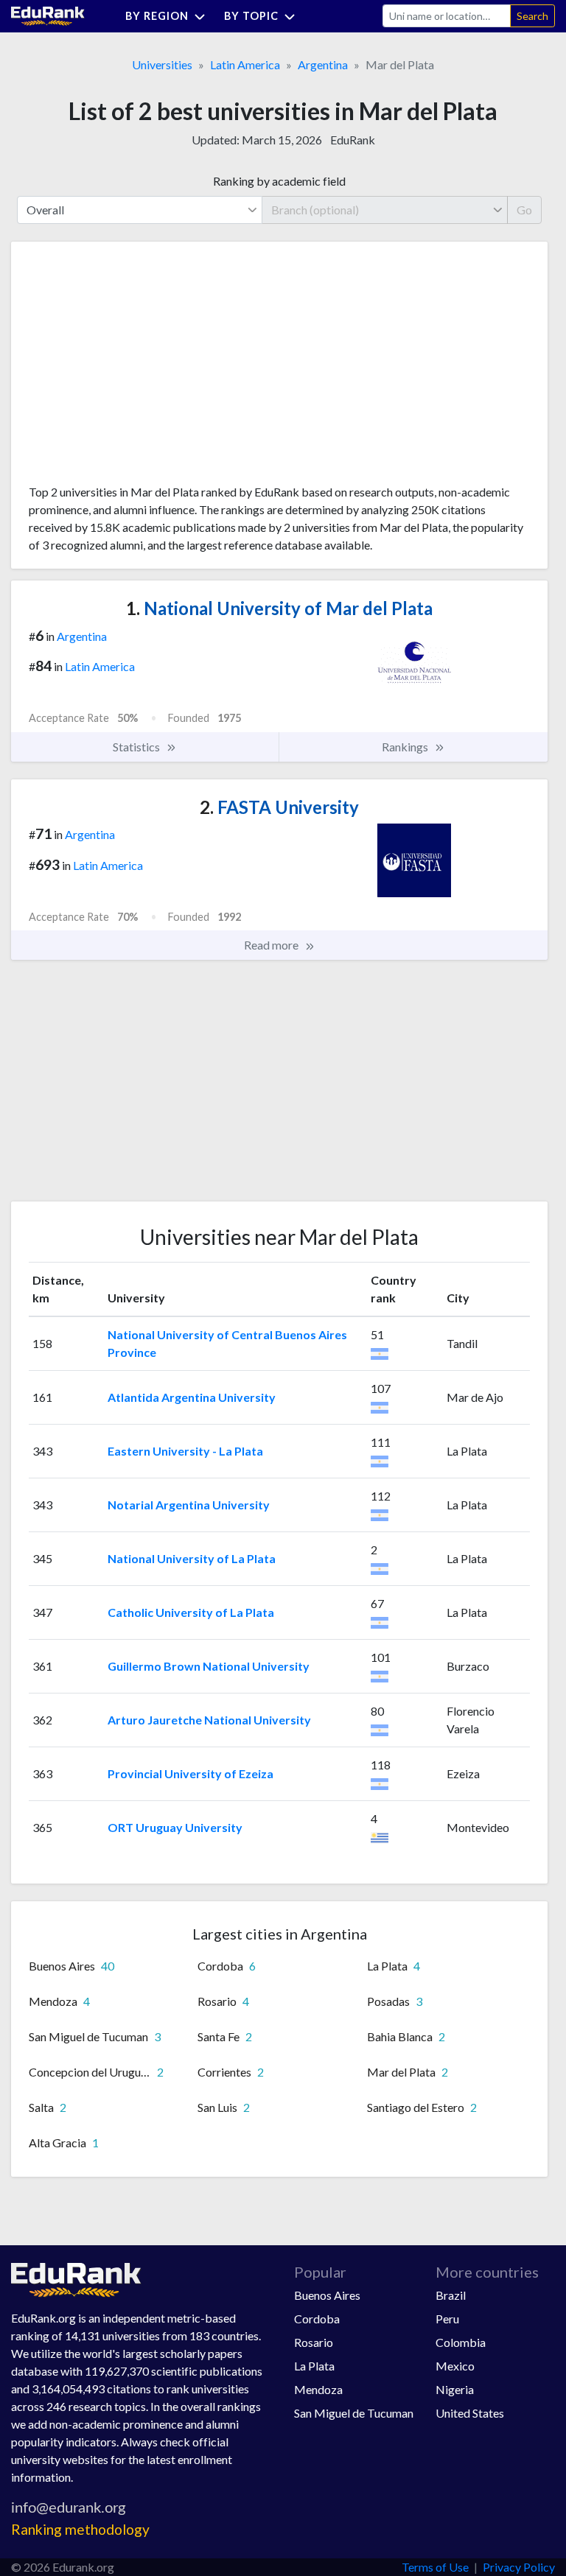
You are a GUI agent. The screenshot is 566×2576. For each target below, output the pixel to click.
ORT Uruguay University (175, 1827)
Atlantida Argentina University (192, 1397)
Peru (447, 2319)
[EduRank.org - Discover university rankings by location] (48, 14)
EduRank (353, 140)
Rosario (314, 2342)
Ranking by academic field (279, 181)
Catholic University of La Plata (191, 1612)
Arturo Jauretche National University (209, 1720)
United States (470, 2413)
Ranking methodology (80, 2529)
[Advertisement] (139, 368)
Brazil (451, 2295)
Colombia (461, 2342)
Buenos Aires (327, 2295)
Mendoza (318, 2389)
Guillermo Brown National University (209, 1666)
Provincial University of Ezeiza (191, 1773)
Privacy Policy (519, 2567)
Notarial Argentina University (189, 1505)
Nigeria (455, 2389)
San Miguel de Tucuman (354, 2413)
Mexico (455, 2366)
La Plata (314, 2366)
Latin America (245, 64)
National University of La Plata (192, 1558)
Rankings (406, 747)
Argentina (323, 64)
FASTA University (279, 807)
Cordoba (317, 2319)
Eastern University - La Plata (185, 1451)
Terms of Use (435, 2567)
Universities (162, 64)
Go (524, 210)
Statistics (137, 747)
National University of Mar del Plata (279, 608)
